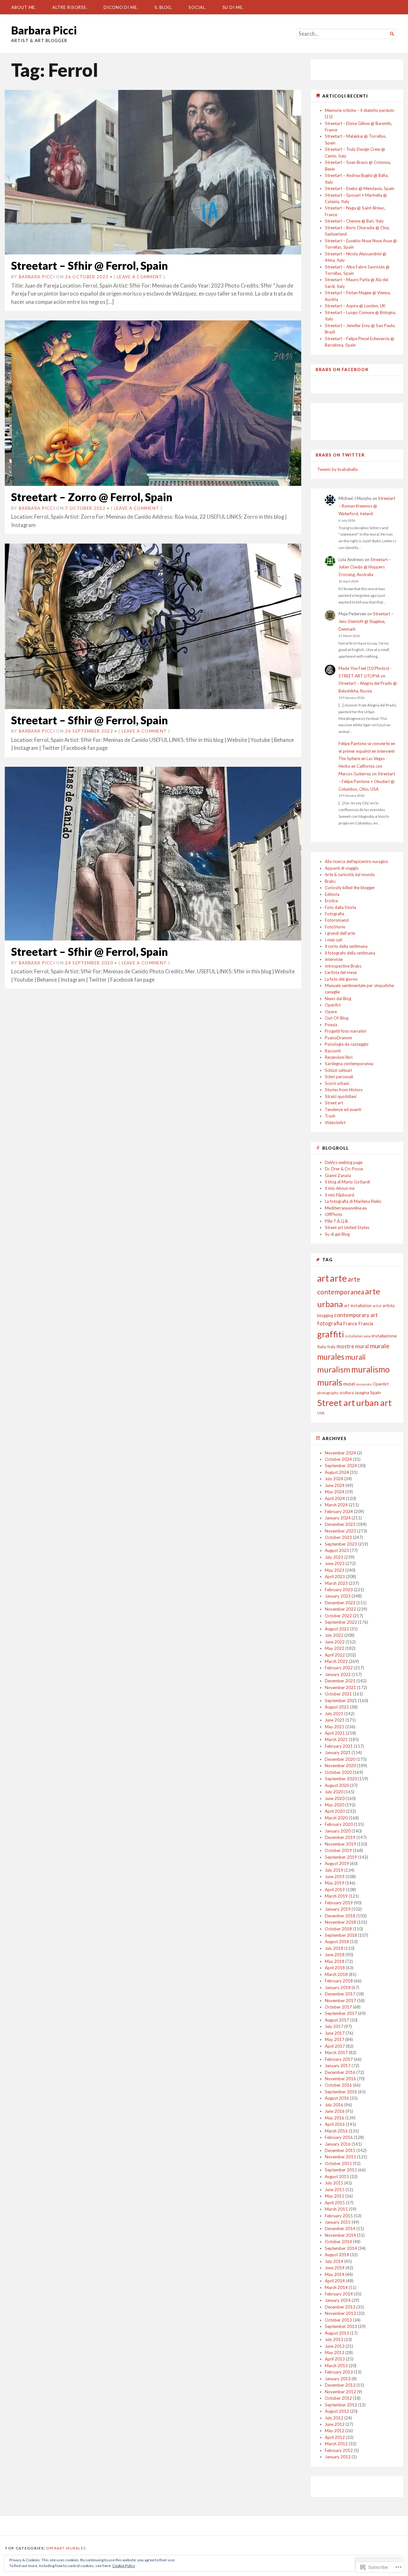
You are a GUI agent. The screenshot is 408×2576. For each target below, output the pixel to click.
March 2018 (336, 1974)
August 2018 (337, 1942)
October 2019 (338, 1850)
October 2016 (338, 2085)
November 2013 (340, 2313)
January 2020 (338, 1831)
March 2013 (336, 2366)
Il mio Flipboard (339, 1195)
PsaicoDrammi (338, 1038)
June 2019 (335, 1877)
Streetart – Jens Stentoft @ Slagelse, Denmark (366, 621)
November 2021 (340, 1687)
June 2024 (335, 1485)
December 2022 (340, 1603)
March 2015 (336, 2209)
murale (380, 1346)
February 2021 (339, 1746)
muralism (334, 1369)
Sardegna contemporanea (349, 1064)
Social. (197, 7)
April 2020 (335, 1811)
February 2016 (339, 2137)
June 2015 (335, 2190)
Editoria (332, 894)
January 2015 (338, 2222)
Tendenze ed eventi (343, 1109)
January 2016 (338, 2144)
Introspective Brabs (343, 966)
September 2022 (341, 1622)
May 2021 (335, 1727)
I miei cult (334, 940)
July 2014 (334, 2261)
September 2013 (341, 2326)
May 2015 (335, 2196)
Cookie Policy (124, 2566)
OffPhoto (334, 1214)
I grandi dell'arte (340, 933)
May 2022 (335, 1648)
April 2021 (335, 1733)
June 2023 (335, 1563)
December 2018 (340, 1916)
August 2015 (337, 2177)
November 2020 (340, 1766)
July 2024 (334, 1479)
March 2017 (336, 2053)
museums (364, 1384)
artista (389, 1306)
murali (355, 1357)
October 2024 (338, 1459)
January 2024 (338, 1518)
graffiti (331, 1334)
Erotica (331, 901)
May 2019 (335, 1883)
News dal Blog (338, 999)
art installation (358, 1306)
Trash (330, 1116)
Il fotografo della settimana (350, 953)
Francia (366, 1324)
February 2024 (339, 1511)
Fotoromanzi (337, 920)
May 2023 (335, 1570)
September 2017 (341, 2013)
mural (362, 1346)
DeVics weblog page (344, 1162)
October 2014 (338, 2242)
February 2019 (339, 1903)
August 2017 (337, 2020)
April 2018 (335, 1968)
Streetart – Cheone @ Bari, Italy (354, 221)
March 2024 (336, 1505)
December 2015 (340, 2150)
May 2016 (335, 2118)
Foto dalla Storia (340, 907)
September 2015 (341, 2170)
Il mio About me (340, 1188)
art (323, 1278)
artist (377, 1306)
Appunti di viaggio (342, 868)
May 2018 (335, 1961)
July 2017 (334, 2026)
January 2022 (338, 1674)
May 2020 (335, 1805)
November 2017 (340, 2001)
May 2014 (335, 2274)
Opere (331, 1012)
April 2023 (335, 1577)
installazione (384, 1336)
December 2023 (340, 1524)
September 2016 (341, 2092)
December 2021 (340, 1681)
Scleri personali (339, 1077)
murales (331, 1357)
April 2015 (335, 2203)
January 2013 (338, 2379)
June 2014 (335, 2268)
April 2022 (335, 1655)
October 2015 (338, 2163)
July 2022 (334, 1635)
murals (330, 1382)
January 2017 (338, 2066)
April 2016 (335, 2124)
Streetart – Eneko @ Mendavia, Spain (360, 188)
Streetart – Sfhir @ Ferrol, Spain (90, 265)
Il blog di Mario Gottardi (347, 1182)
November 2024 (340, 1453)
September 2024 (341, 1466)
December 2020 (340, 1759)
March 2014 (336, 2287)
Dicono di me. (121, 7)
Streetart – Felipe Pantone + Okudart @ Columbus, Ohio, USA (367, 781)
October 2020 (338, 1772)
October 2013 (338, 2320)
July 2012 (334, 2418)
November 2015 (340, 2157)
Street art (334, 1103)
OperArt (333, 1005)
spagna (362, 1392)
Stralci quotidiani (341, 1096)
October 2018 (338, 1929)
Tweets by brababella (337, 469)
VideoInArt (335, 1123)
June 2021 (335, 1720)
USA (321, 1413)
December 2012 (340, 2385)
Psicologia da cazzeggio (347, 1044)
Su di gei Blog (337, 1234)
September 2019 (341, 1857)
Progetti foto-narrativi (346, 1031)
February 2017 (339, 2059)
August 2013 (337, 2333)
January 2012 (338, 2457)
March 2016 (336, 2131)
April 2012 (335, 2437)
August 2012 (337, 2411)
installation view (358, 1336)
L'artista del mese (341, 972)
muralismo (370, 1369)
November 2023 (340, 1531)
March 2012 (336, 2444)
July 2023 (334, 1557)
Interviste (334, 959)
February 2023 (339, 1590)
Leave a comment (140, 277)
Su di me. (233, 7)
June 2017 (335, 2033)
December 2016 (340, 2072)
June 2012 (335, 2424)
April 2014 (335, 2281)
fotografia (330, 1323)
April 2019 (335, 1890)
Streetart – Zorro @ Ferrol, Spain (92, 497)
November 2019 (340, 1844)
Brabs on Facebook (342, 370)
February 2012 (339, 2450)
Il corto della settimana (346, 946)
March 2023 (336, 1583)
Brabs (330, 881)
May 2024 (335, 1492)
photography (328, 1393)
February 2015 (339, 2216)
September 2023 (341, 1544)
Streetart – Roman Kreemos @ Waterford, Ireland (367, 506)
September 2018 (341, 1935)
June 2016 (335, 2111)
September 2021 (341, 1701)
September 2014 (341, 2248)
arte (338, 1278)
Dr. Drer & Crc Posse (344, 1169)
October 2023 (338, 1537)
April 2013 (335, 2359)
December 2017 (340, 1994)
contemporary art (356, 1315)
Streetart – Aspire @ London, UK (355, 306)
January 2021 (338, 1753)
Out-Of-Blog (337, 1018)
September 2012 (341, 2405)
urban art (374, 1403)
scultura (347, 1393)
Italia (322, 1347)
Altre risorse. (70, 7)
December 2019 (340, 1837)
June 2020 (335, 1798)
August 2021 (337, 1707)
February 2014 (339, 2294)
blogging (325, 1315)
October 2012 (338, 2398)
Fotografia (335, 914)
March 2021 (336, 1739)
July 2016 (334, 2105)
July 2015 (334, 2183)
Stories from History (344, 1090)
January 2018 (338, 1987)
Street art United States (347, 1227)
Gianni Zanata (338, 1175)
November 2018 (340, 1922)
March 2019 (336, 1896)
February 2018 (339, 1981)
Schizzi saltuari (338, 1070)
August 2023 (337, 1550)
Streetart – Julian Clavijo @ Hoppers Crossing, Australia (365, 567)
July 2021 (334, 1714)
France (350, 1324)
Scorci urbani (337, 1083)
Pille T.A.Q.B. (337, 1221)
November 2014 (340, 2235)
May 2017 (335, 2039)
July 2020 (334, 1792)
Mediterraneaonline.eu (346, 1208)
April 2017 (335, 2046)
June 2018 (335, 1955)
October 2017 (338, 2007)
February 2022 (339, 1668)
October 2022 (338, 1616)
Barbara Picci (44, 30)
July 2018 (334, 1948)
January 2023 (338, 1596)
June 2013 (335, 2346)
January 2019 (338, 1909)
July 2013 (334, 2339)
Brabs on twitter (340, 455)
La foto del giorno (341, 979)
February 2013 (339, 2372)
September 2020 (341, 1779)
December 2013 (340, 2307)
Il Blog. (163, 7)
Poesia (331, 1025)
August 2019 (337, 1863)
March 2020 (336, 1818)
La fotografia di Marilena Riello (353, 1201)
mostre (345, 1346)
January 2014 (338, 2300)
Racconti (333, 1051)
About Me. (24, 7)
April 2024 (335, 1498)
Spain (375, 1392)
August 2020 (337, 1785)
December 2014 (340, 2228)
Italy (331, 1347)
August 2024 (337, 1472)
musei (349, 1384)
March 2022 (336, 1661)
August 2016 (337, 2098)
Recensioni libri (339, 1057)
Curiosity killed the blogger (350, 888)
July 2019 (334, 1870)
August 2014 (337, 2255)
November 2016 (340, 2079)
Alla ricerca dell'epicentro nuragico (357, 861)
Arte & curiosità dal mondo (350, 875)
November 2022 (340, 1609)
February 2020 (339, 1824)
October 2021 (338, 1694)
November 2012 (340, 2392)
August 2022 (337, 1629)
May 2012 (335, 2431)
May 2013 (335, 2353)
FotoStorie (335, 927)
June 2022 (335, 1642)
